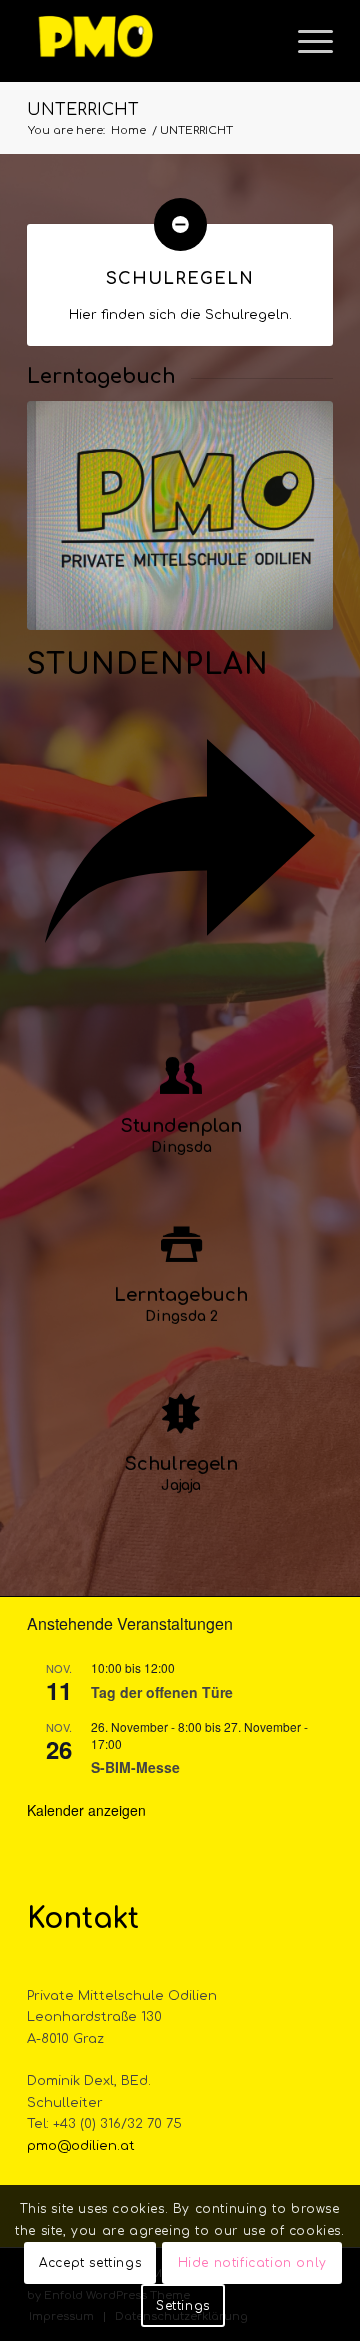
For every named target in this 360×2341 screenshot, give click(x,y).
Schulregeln (180, 279)
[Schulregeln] (180, 224)
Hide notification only (252, 2263)
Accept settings (90, 2263)
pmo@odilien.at (81, 2146)
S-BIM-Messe (135, 1767)
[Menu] (305, 41)
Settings (183, 2306)
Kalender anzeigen (86, 1810)
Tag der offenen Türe (162, 1692)
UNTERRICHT (83, 110)
